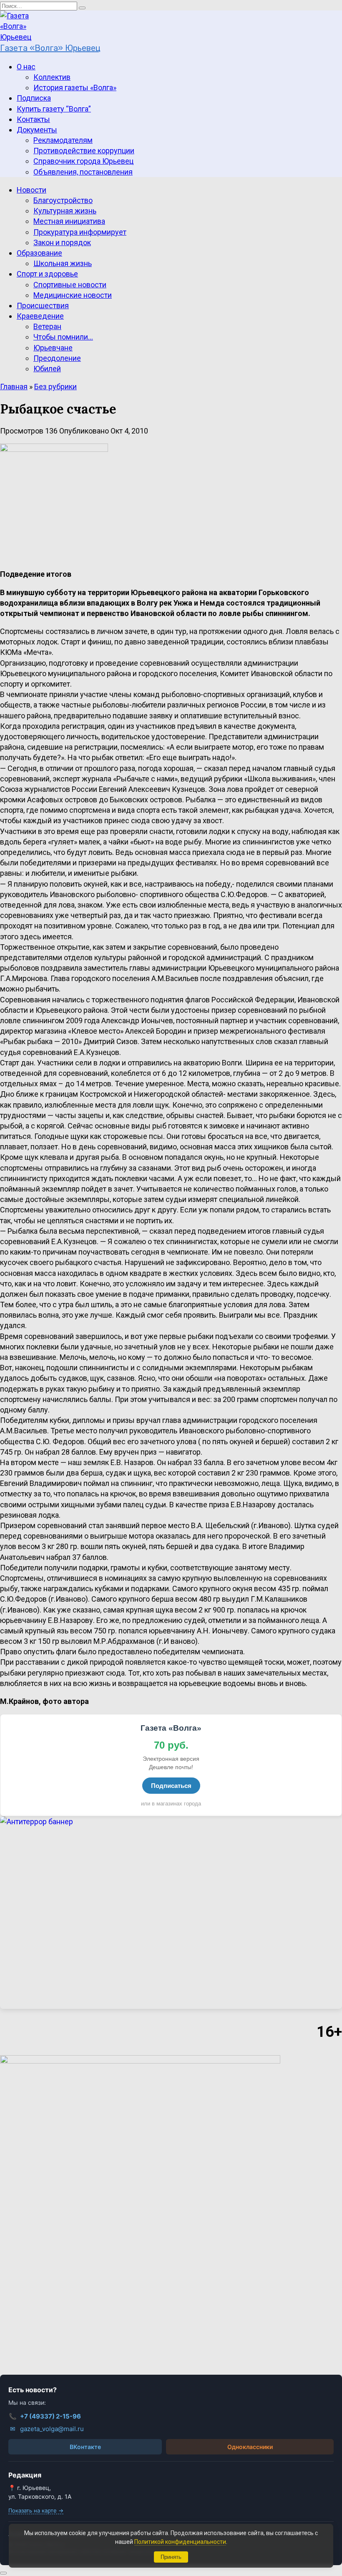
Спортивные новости (70, 285)
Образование (39, 253)
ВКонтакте (85, 2447)
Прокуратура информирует (80, 232)
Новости (31, 190)
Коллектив (52, 77)
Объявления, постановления (83, 172)
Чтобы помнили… (63, 337)
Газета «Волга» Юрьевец (50, 48)
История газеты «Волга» (75, 87)
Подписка (34, 98)
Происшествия (43, 306)
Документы (37, 130)
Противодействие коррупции (84, 151)
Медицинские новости (73, 295)
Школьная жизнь (63, 263)
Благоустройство (63, 200)
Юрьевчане (53, 348)
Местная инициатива (69, 221)
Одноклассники (250, 2447)
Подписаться (171, 1786)
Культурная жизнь (65, 211)
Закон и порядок (62, 242)
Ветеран (47, 326)
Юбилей (47, 369)
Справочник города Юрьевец (83, 161)
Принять (171, 2557)
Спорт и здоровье (47, 274)
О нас (26, 67)
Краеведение (40, 316)
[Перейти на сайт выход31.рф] (171, 1913)
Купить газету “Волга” (54, 109)
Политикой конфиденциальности (180, 2542)
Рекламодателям (63, 140)
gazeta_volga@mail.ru (47, 2429)
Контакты (33, 119)
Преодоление (57, 358)
